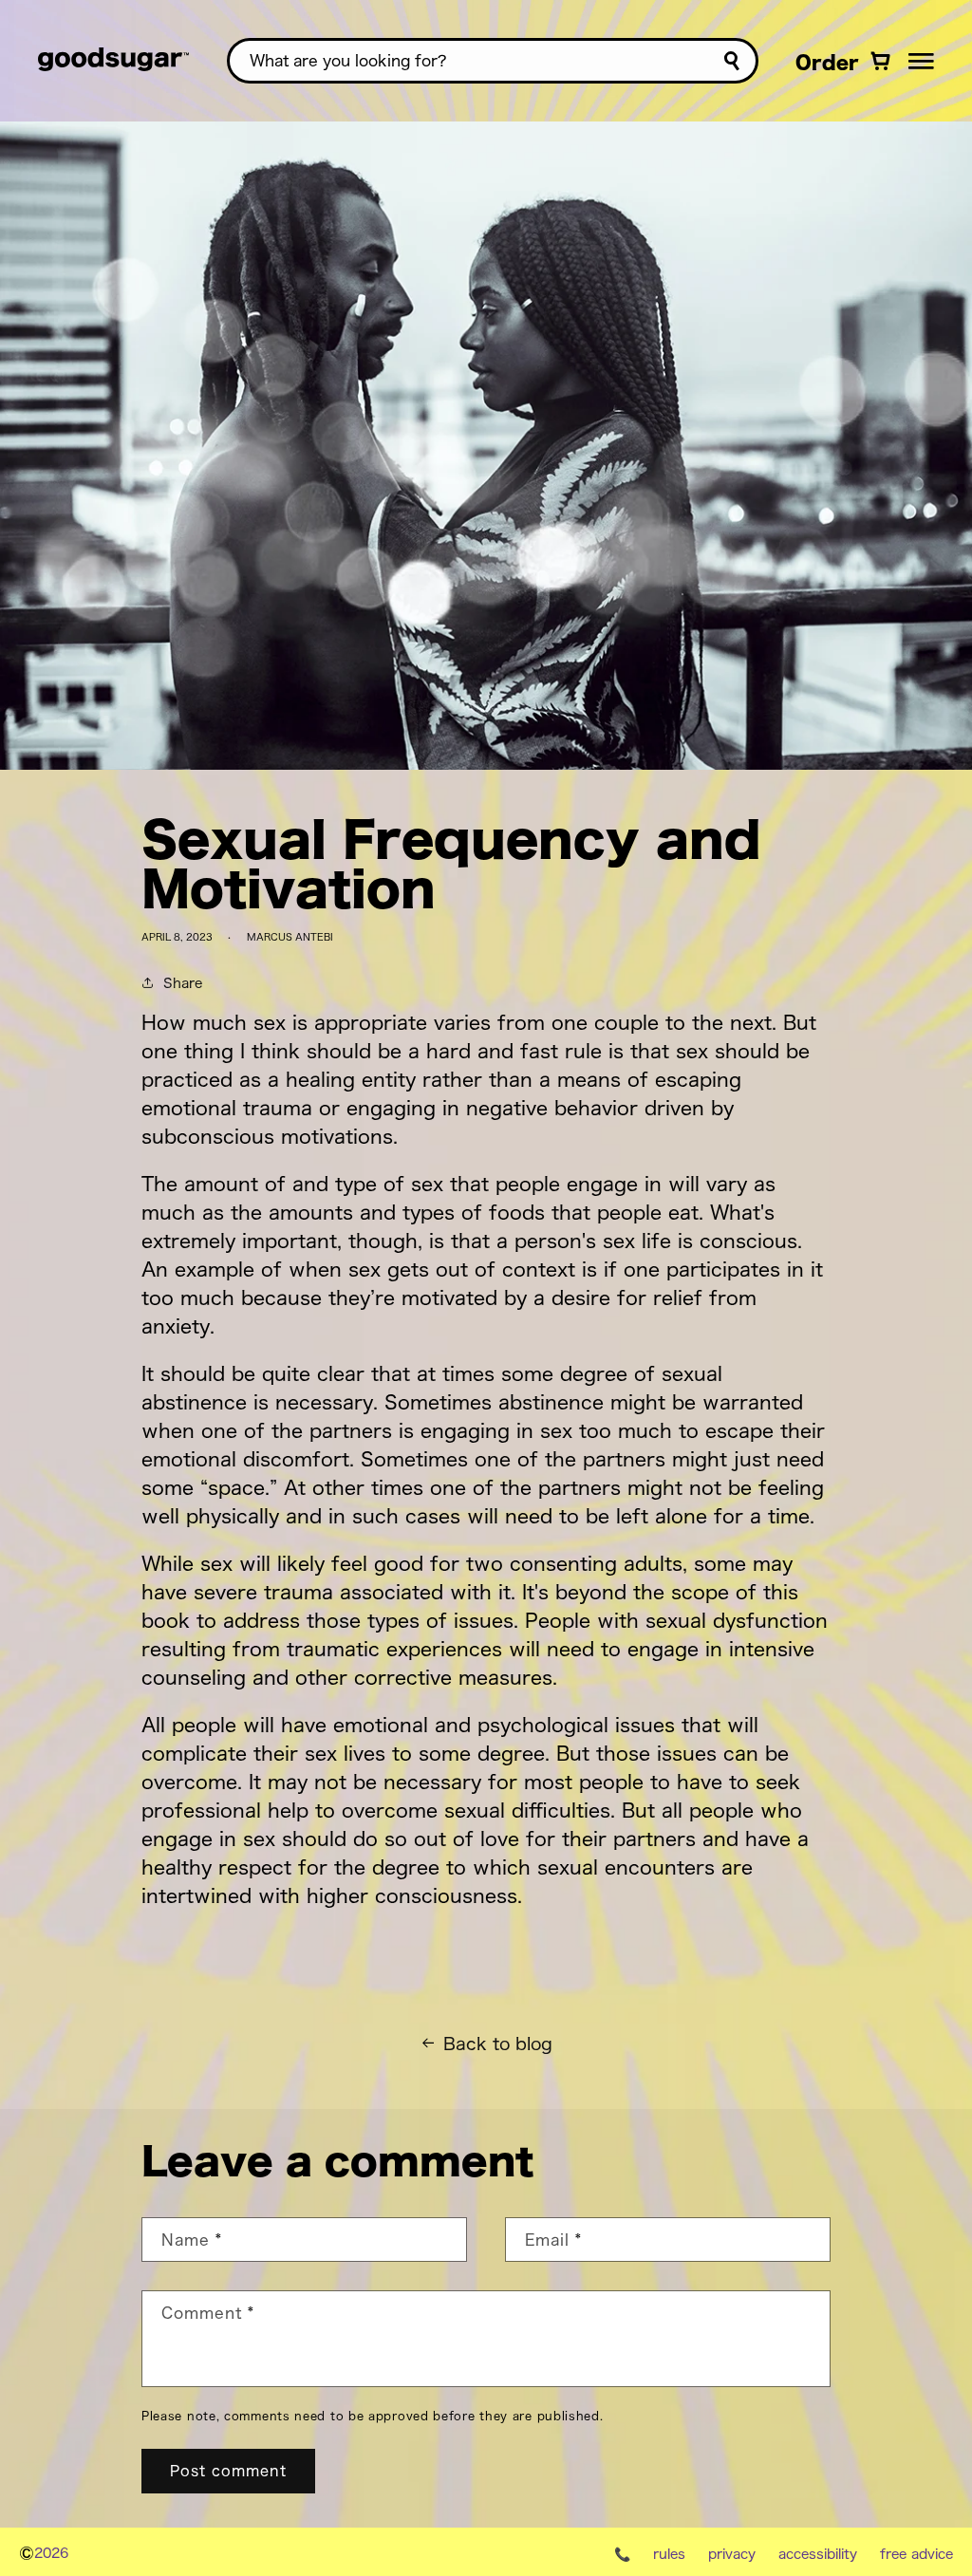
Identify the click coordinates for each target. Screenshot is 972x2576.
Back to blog (498, 2043)
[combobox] (493, 61)
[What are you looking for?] (731, 61)
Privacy (732, 2553)
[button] (921, 61)
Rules (669, 2553)
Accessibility (818, 2553)
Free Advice (916, 2553)
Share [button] (183, 982)
